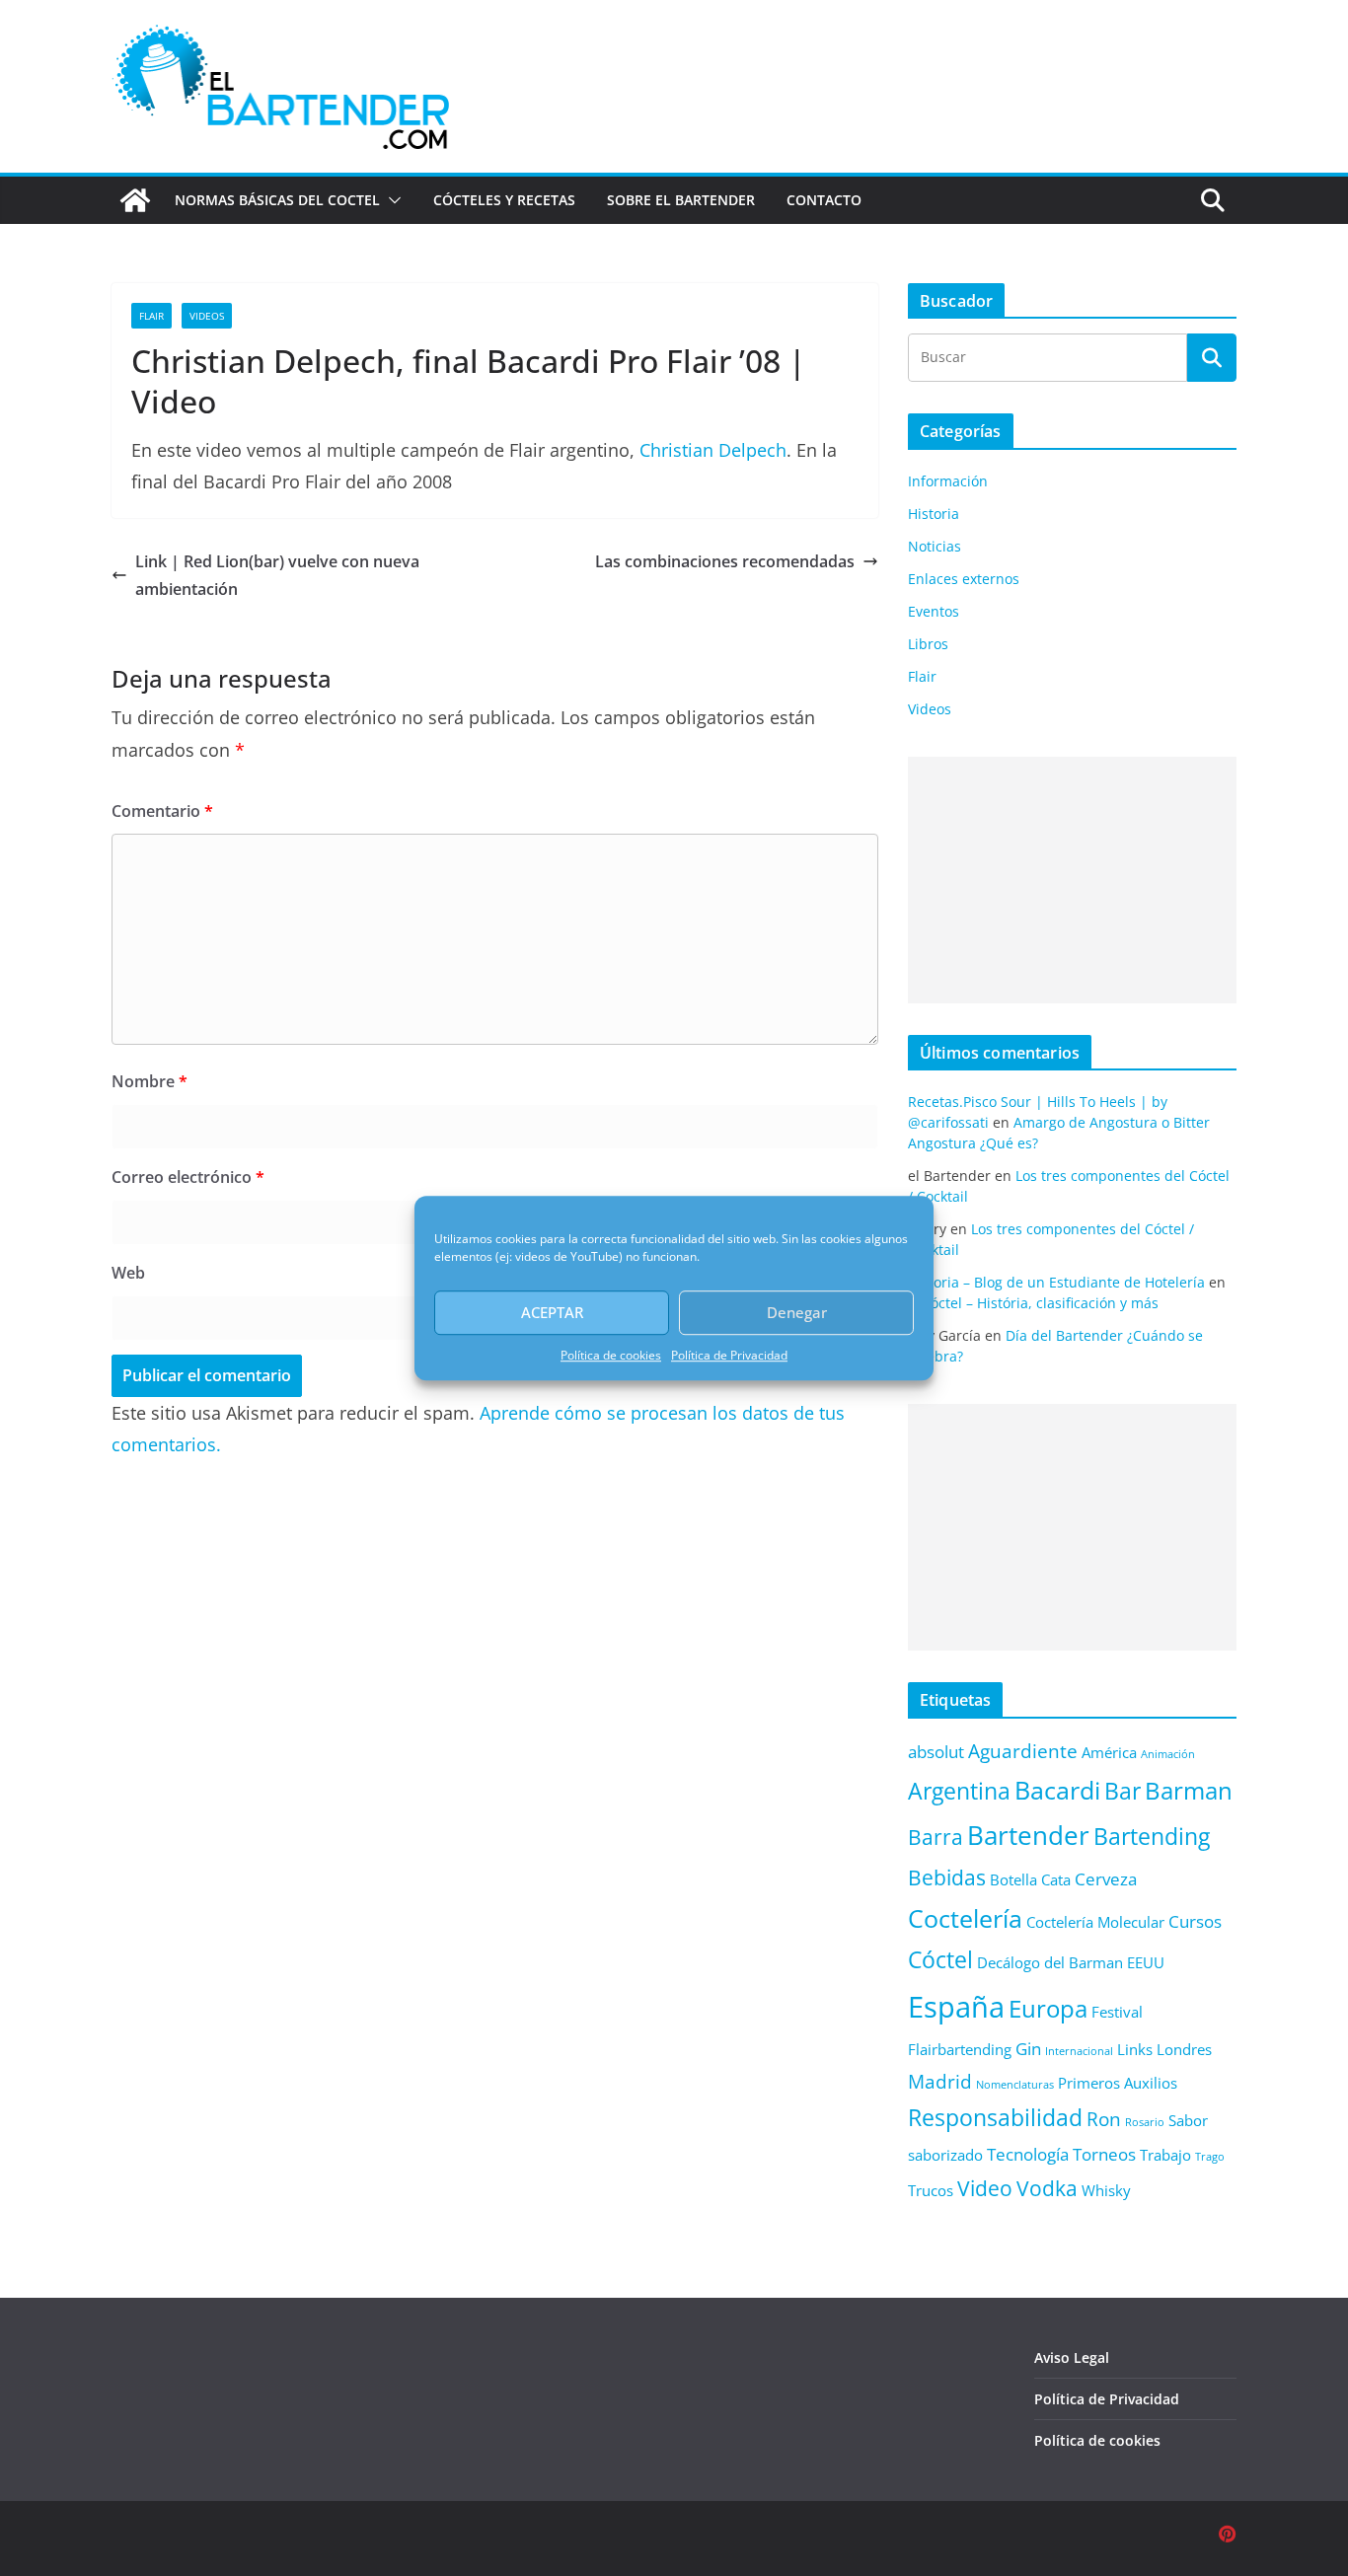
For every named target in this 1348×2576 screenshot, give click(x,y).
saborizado (945, 2155)
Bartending (1152, 1837)
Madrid (940, 2081)
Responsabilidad (995, 2118)
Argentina (959, 1791)
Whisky (1106, 2190)
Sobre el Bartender (681, 200)
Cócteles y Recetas (504, 200)
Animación (1168, 1754)
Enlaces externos (964, 579)
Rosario (1145, 2122)
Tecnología (1028, 2154)
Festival (1117, 2012)
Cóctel (940, 1960)
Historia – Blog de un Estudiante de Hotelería (1056, 1282)
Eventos (934, 611)
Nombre (150, 1081)
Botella (1013, 1879)
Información (948, 481)
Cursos (1195, 1921)
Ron (1104, 2119)
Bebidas (947, 1877)
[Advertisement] (1072, 880)
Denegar (797, 1312)
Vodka (1047, 2188)
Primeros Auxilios (1118, 2083)
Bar (1123, 1791)
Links (1135, 2049)
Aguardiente (1023, 1751)
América (1109, 1752)
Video (985, 2188)
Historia (934, 514)
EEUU (1146, 1962)
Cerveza (1106, 1879)
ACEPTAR (552, 1312)
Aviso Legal (1072, 2357)
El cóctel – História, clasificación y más (1033, 1303)
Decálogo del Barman (1050, 1962)
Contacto (824, 200)
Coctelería (965, 1918)
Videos (207, 316)
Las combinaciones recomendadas (725, 561)
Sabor (1188, 2120)
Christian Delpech (713, 450)
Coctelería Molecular (1095, 1922)
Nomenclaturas (1015, 2085)
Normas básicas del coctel (277, 200)
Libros (928, 644)
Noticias (935, 546)
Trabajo (1165, 2155)
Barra (936, 1837)
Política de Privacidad (729, 1355)
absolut (936, 1752)
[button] (391, 200)
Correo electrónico (188, 1177)
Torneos (1104, 2154)
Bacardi (1057, 1790)
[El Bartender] (135, 200)
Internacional (1079, 2051)
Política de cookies (611, 1355)
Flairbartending (960, 2049)
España (956, 2007)
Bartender (1028, 1835)
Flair (151, 316)
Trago (1210, 2157)
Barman (1189, 1791)
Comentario (162, 811)
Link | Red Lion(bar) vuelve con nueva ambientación (277, 576)
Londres (1184, 2049)
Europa (1048, 2009)
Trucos (931, 2190)
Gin (1028, 2049)
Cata (1056, 1879)
